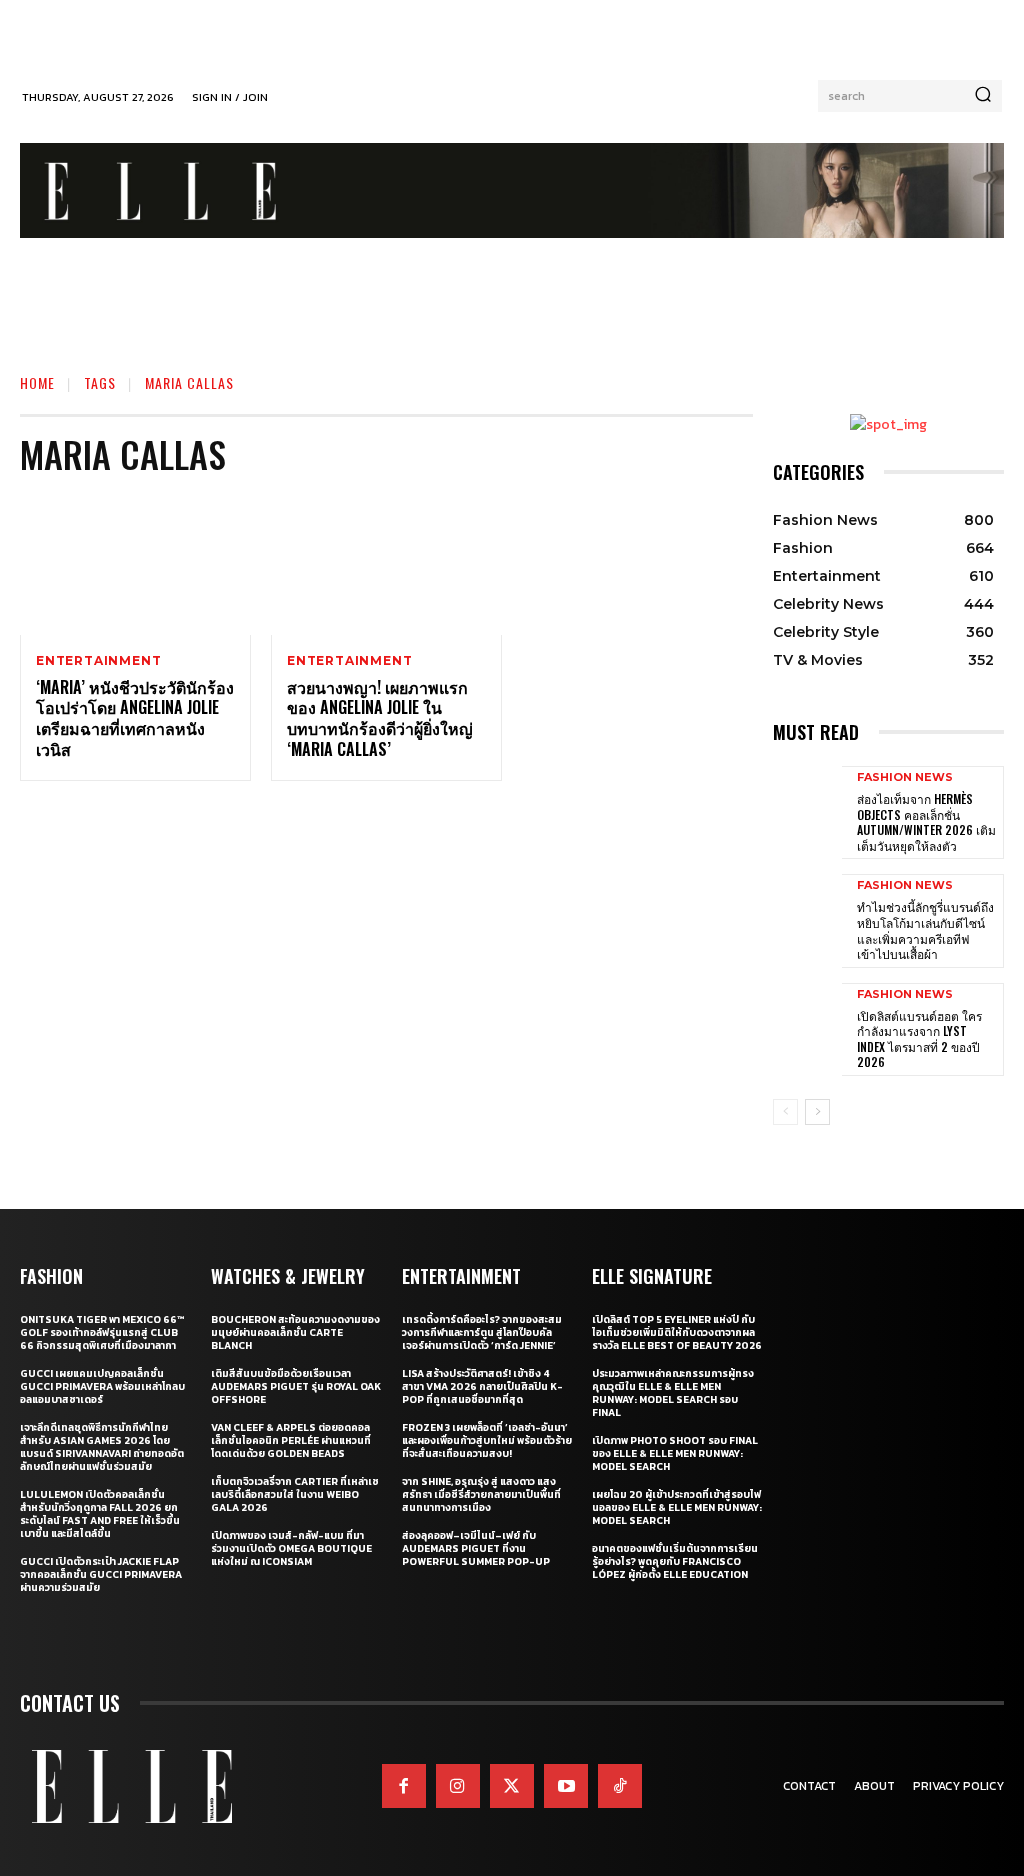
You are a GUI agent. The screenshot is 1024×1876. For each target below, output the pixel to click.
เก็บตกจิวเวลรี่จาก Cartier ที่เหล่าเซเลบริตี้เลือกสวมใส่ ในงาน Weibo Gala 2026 (295, 1494)
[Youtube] (566, 1786)
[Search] (983, 96)
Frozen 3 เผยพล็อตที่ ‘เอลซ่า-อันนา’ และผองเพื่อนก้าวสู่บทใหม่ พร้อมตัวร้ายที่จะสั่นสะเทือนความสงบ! (487, 1440)
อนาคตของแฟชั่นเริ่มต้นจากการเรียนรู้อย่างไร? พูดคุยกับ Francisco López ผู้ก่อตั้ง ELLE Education (675, 1561)
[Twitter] (512, 1786)
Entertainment (98, 661)
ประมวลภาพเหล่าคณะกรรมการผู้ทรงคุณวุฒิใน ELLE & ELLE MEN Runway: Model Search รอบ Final (673, 1393)
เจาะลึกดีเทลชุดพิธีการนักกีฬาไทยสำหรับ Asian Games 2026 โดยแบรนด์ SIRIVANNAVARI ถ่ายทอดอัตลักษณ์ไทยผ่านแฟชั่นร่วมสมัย (102, 1447)
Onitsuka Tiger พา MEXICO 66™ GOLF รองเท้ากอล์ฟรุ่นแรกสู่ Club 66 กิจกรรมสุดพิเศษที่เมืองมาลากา (102, 1332)
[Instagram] (458, 1786)
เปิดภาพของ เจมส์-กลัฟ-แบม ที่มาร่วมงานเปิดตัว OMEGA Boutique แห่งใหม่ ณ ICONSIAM (291, 1548)
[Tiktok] (620, 1786)
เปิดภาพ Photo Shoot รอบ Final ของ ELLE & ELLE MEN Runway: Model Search (675, 1453)
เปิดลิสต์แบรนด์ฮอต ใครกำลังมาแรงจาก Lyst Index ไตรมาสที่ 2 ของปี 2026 (919, 1039)
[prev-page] (785, 1112)
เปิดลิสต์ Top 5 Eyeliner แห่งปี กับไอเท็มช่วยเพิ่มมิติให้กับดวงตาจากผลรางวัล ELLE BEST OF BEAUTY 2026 (677, 1332)
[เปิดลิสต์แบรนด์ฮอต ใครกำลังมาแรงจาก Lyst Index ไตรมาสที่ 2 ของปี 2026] (807, 1028)
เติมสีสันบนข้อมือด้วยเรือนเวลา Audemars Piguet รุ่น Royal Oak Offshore (296, 1386)
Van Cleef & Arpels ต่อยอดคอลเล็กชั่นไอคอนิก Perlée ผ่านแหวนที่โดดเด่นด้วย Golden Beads (291, 1440)
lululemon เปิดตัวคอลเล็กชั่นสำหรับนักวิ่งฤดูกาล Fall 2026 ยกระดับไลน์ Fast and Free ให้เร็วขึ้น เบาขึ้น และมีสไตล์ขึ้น (100, 1514)
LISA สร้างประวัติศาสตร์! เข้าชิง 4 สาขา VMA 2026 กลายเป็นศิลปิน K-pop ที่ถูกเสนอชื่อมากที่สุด (482, 1386)
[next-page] (817, 1112)
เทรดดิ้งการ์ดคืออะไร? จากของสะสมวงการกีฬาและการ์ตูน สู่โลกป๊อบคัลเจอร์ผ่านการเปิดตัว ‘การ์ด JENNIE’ (482, 1332)
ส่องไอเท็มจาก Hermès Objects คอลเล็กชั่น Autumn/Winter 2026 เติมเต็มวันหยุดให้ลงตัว (926, 822)
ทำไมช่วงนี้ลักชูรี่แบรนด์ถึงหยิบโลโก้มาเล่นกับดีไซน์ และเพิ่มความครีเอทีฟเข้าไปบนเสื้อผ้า (925, 930)
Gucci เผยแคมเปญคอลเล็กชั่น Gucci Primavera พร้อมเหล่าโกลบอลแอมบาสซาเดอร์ (102, 1386)
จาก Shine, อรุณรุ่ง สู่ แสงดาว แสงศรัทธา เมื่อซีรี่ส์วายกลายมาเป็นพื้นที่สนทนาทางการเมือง (481, 1494)
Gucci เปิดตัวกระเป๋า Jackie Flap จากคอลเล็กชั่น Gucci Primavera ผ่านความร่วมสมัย (101, 1574)
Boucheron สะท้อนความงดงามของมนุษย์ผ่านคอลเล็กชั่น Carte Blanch (295, 1332)
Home (37, 382)
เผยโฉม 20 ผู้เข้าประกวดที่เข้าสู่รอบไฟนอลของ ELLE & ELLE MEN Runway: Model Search (677, 1507)
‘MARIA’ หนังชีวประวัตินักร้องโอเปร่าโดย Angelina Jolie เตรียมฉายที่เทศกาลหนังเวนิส (135, 718)
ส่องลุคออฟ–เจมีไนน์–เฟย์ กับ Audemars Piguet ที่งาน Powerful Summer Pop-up (476, 1548)
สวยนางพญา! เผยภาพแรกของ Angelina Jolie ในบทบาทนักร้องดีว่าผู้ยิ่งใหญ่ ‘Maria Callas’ (380, 718)
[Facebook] (404, 1786)
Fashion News (905, 777)
